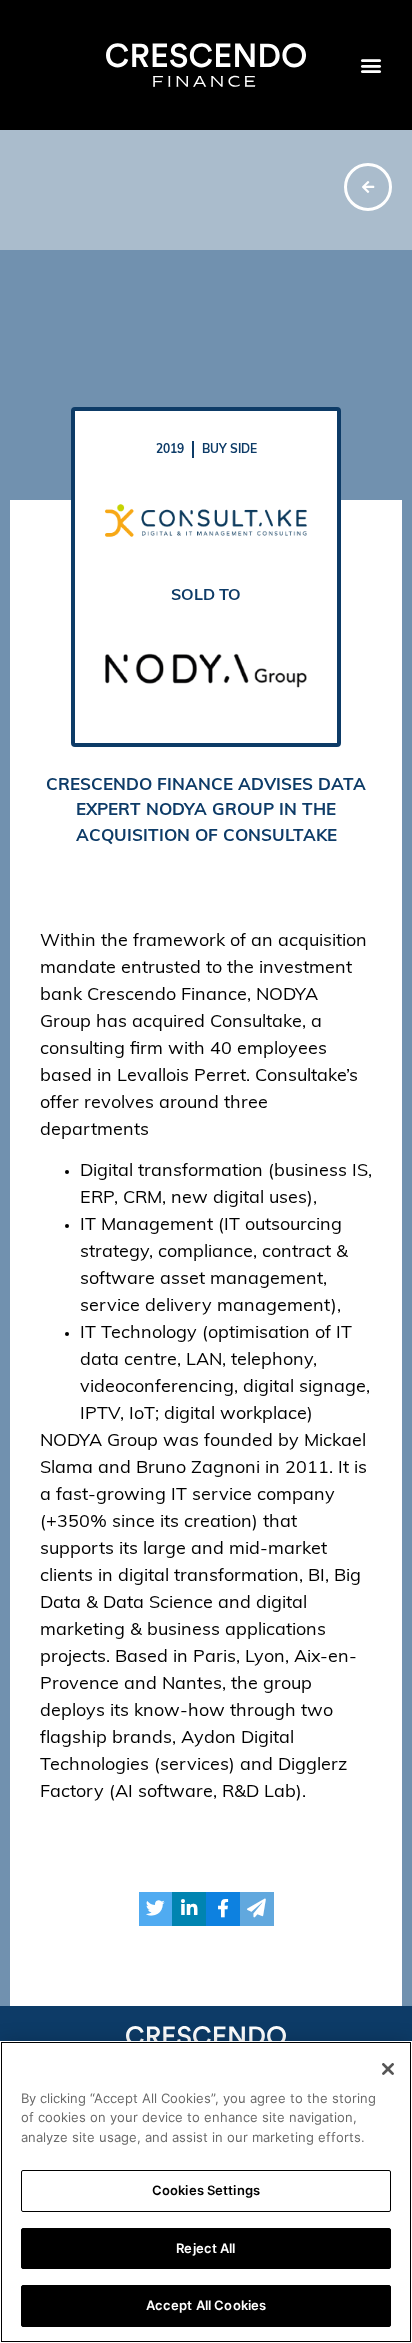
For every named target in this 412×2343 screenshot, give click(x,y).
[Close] (388, 2069)
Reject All (205, 2248)
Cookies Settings (206, 2190)
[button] (370, 65)
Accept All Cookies (206, 2305)
